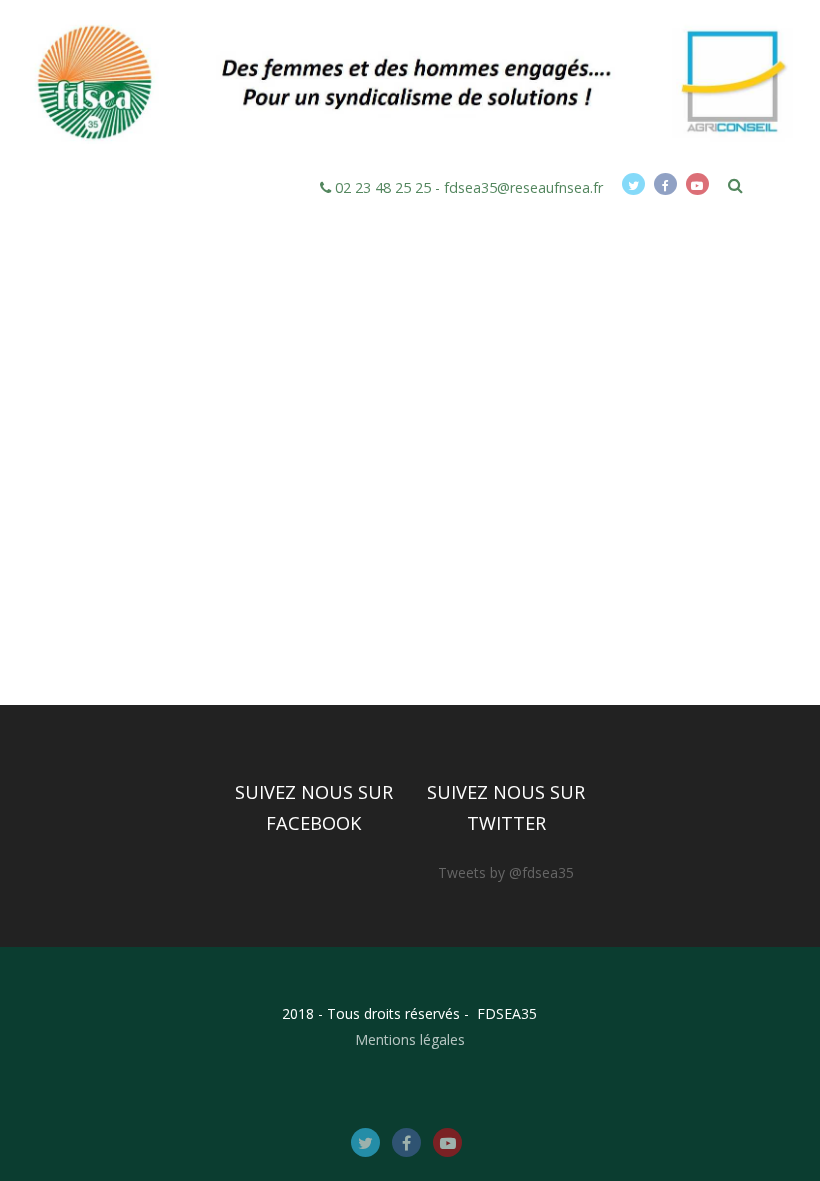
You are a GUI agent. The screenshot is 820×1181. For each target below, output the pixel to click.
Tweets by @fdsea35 (506, 872)
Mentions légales (410, 1039)
